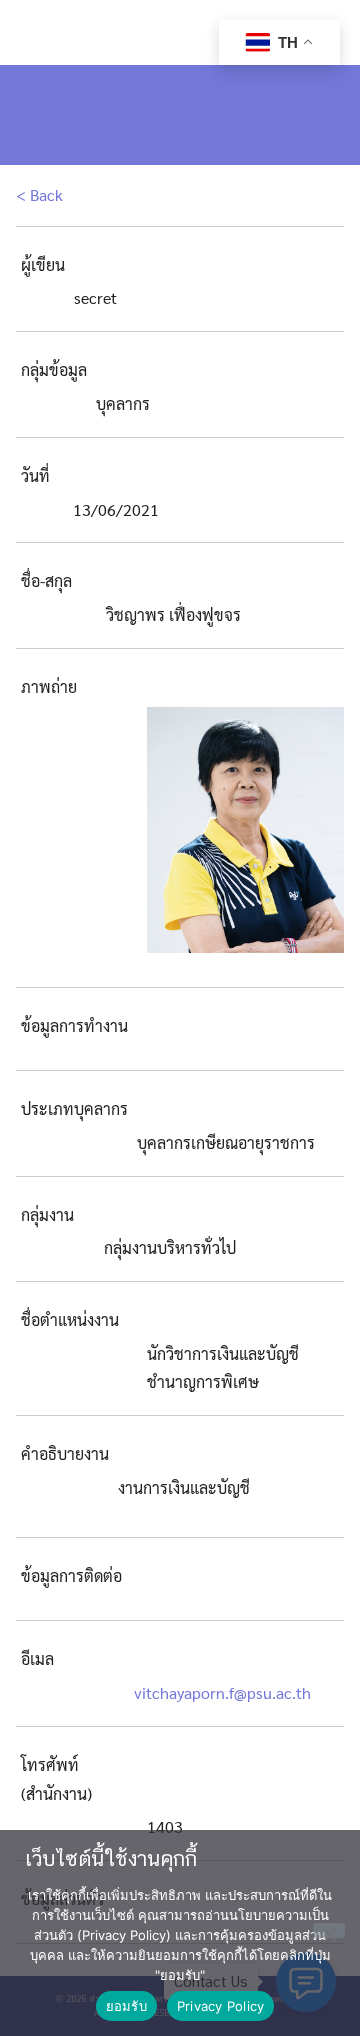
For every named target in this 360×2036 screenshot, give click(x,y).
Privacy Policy (221, 2006)
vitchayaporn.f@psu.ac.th (222, 1692)
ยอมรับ (126, 2006)
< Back (39, 194)
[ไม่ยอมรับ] (329, 1930)
